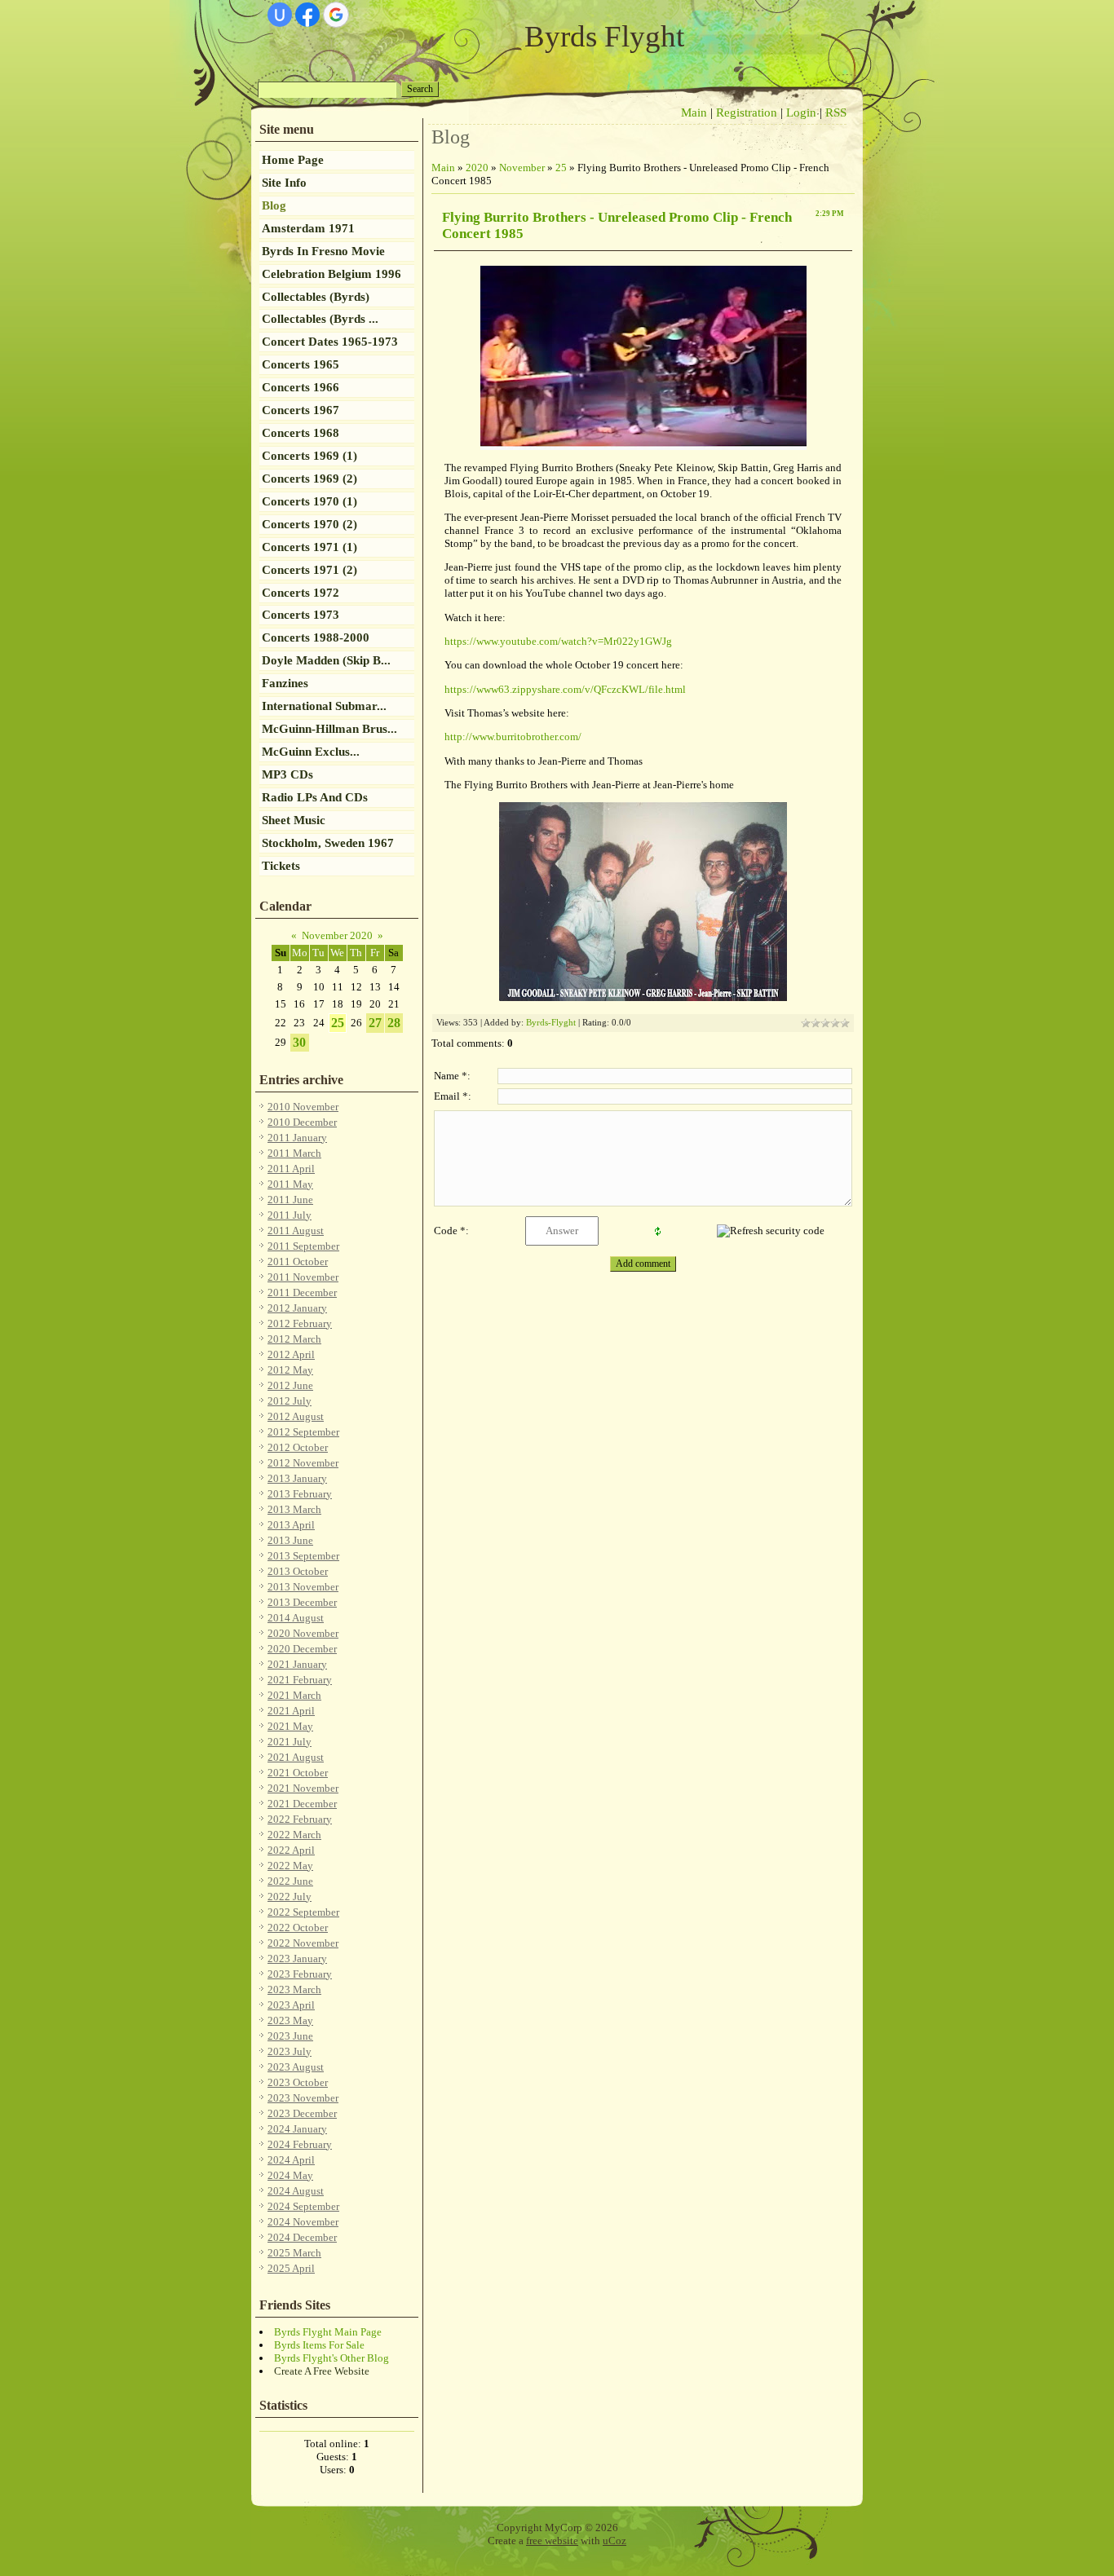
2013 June (290, 1540)
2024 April (291, 2160)
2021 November (303, 1788)
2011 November (303, 1277)
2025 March (294, 2253)
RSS (836, 112)
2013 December (302, 1602)
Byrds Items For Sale (319, 2345)
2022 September (303, 1912)
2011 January (297, 1138)
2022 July (290, 1897)
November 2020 (337, 935)
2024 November (303, 2222)
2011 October (298, 1262)
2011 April (291, 1169)
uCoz (614, 2541)
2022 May (290, 1866)
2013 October (298, 1571)
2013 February (300, 1494)
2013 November (303, 1587)
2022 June (290, 1881)
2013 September (303, 1556)
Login (801, 112)
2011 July (290, 1215)
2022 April (291, 1850)
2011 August (296, 1231)
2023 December (302, 2113)
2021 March (294, 1695)
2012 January (297, 1308)
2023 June (290, 2036)
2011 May (290, 1184)
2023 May (290, 2020)
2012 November (303, 1463)
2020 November (303, 1633)
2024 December (302, 2237)
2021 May (290, 1726)
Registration (747, 112)
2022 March (294, 1835)
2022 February (300, 1819)
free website (552, 2541)
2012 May (290, 1370)
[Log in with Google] (336, 15)
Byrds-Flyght (551, 1023)
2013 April (291, 1525)
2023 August (296, 2067)
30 (299, 1042)
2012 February (300, 1323)
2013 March (294, 1509)
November (522, 168)
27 (375, 1023)
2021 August (296, 1757)
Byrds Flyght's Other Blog (332, 2358)
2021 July (290, 1742)
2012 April (291, 1354)
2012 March (294, 1339)
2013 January (297, 1478)
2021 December (302, 1804)
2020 (477, 168)
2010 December (302, 1122)
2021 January (297, 1664)
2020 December (302, 1649)
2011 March (294, 1153)
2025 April (291, 2268)
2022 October (298, 1928)
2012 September (303, 1432)
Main (694, 112)
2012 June (290, 1385)
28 (394, 1023)
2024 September (303, 2206)
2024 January (297, 2129)
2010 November (303, 1107)
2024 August (296, 2191)
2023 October (298, 2082)
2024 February (300, 2144)
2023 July (290, 2051)
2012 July (290, 1401)
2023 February (300, 1974)
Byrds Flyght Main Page (328, 2332)
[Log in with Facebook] (307, 15)
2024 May (290, 2175)
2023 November (303, 2098)
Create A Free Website (322, 2371)
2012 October (298, 1447)
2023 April (291, 2005)
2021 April (291, 1711)
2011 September (303, 1246)
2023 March (294, 1989)
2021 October (298, 1773)
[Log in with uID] (280, 15)
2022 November (303, 1943)
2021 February (300, 1680)
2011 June (290, 1200)
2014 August (296, 1618)
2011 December (302, 1292)
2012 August (296, 1416)
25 (338, 1023)
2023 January (297, 1958)
